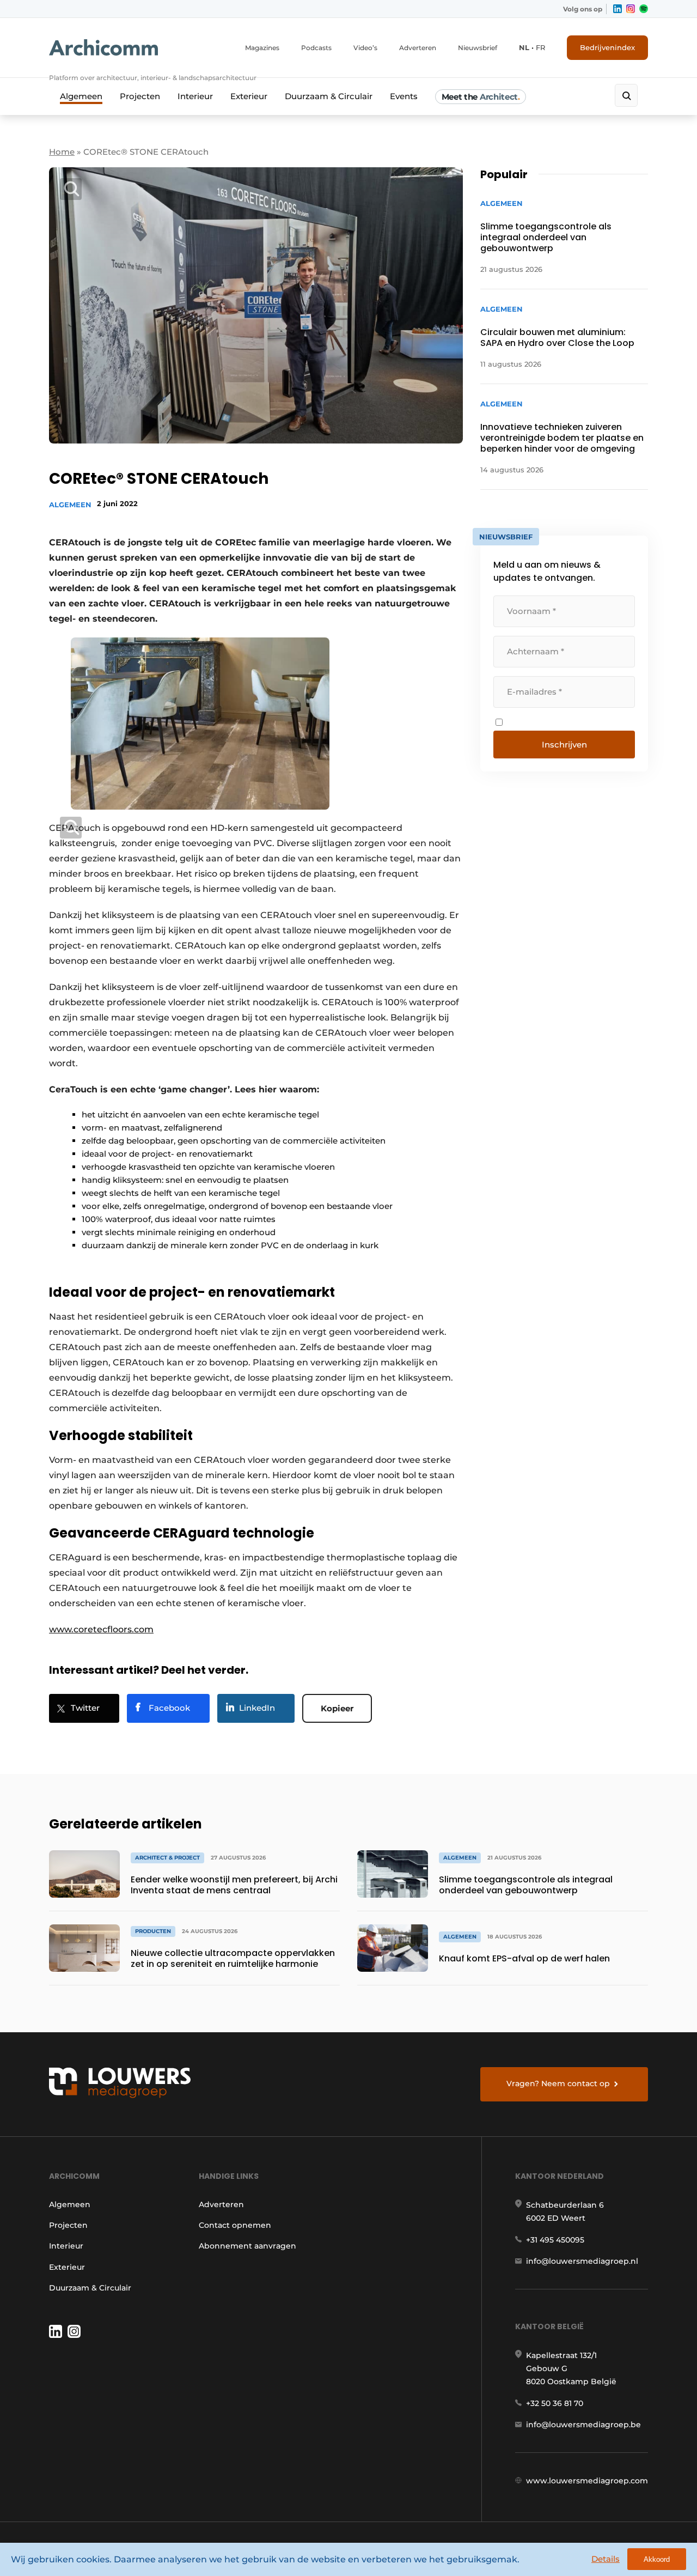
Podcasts (316, 48)
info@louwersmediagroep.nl (582, 2261)
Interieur (195, 96)
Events (404, 96)
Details (606, 2559)
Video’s (365, 48)
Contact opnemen (235, 2225)
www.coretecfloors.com (101, 1629)
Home (62, 152)
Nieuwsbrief (478, 48)
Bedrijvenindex (607, 47)
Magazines (262, 48)
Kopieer (337, 1708)
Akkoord (657, 2559)
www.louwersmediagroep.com (587, 2481)
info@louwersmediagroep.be (583, 2425)
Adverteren (418, 48)
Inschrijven (564, 745)
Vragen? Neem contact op (558, 2083)
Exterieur (249, 96)
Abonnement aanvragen (247, 2246)
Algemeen (81, 96)
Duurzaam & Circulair (329, 96)
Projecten (140, 96)
